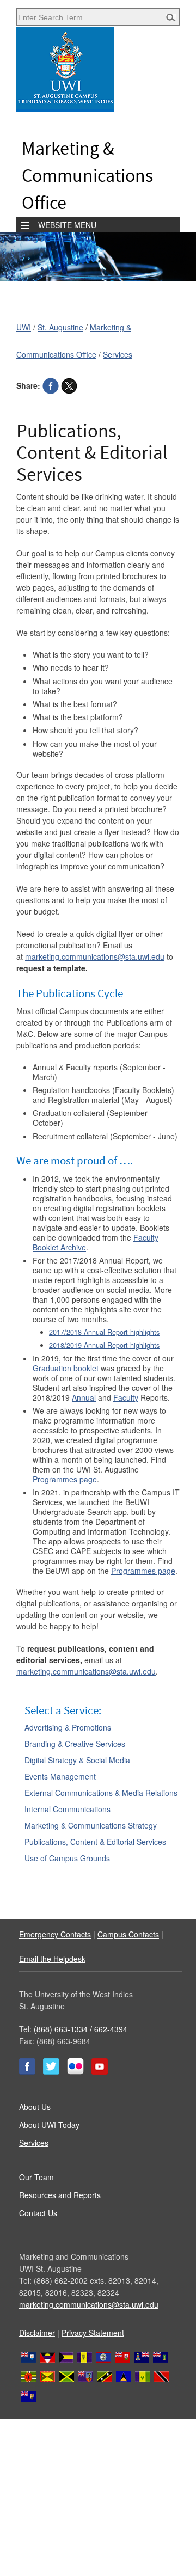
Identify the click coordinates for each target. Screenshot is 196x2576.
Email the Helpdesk (52, 1959)
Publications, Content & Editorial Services (95, 1842)
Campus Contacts (128, 1934)
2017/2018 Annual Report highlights (104, 1332)
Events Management (60, 1776)
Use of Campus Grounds (67, 1858)
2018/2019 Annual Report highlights (104, 1345)
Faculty (126, 1397)
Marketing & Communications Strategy (91, 1825)
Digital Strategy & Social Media (77, 1760)
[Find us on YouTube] (100, 2071)
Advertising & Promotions (68, 1727)
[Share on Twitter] (69, 385)
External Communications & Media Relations (101, 1793)
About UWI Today (49, 2125)
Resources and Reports (60, 2195)
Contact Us (38, 2213)
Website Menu (67, 225)
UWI (24, 327)
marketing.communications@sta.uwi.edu (95, 956)
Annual (84, 1397)
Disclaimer (37, 2333)
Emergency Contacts (55, 1934)
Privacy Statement (93, 2333)
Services (118, 354)
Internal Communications (68, 1809)
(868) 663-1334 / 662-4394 (81, 2029)
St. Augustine (60, 327)
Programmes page (65, 1479)
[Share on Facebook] (51, 385)
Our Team (36, 2177)
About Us (35, 2107)
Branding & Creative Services (75, 1744)
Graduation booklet (66, 1368)
